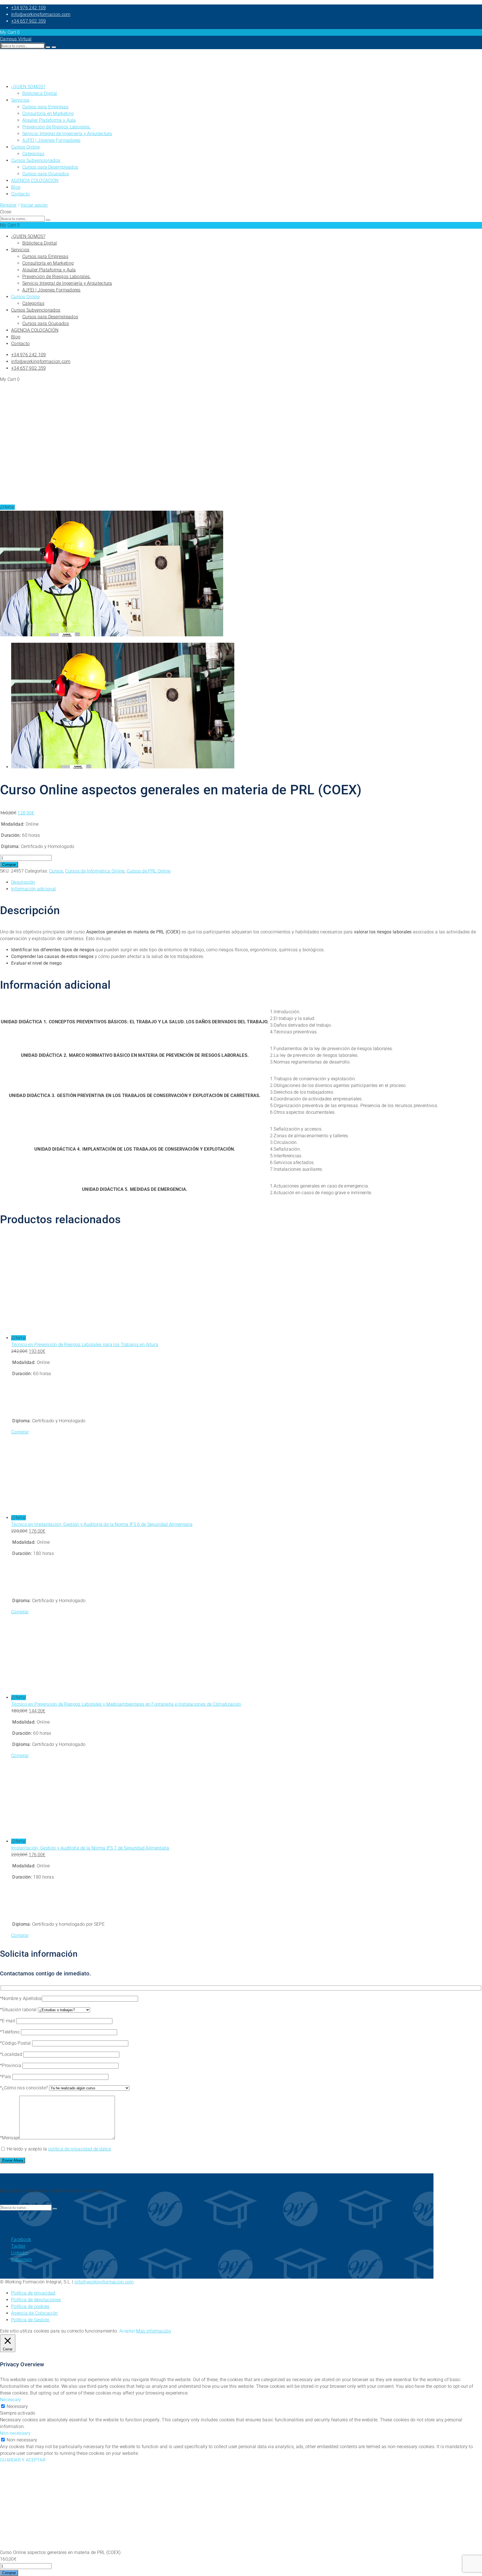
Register (8, 205)
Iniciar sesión (34, 205)
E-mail (9, 2021)
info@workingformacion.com (41, 14)
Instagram (22, 2260)
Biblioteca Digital (40, 93)
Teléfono (11, 2032)
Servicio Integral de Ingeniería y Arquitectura (67, 134)
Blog (16, 187)
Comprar (9, 865)
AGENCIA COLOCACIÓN (35, 181)
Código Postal (17, 2043)
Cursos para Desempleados (50, 167)
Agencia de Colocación (34, 2313)
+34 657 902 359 (29, 21)
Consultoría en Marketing (48, 113)
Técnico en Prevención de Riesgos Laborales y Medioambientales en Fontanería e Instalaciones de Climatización (126, 1704)
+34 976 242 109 (29, 8)
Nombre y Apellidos (22, 1998)
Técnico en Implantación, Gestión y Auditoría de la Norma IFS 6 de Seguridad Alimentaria (102, 1524)
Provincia (12, 2065)
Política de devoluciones (36, 2300)
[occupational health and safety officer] (112, 635)
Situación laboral (20, 2010)
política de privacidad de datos (80, 2149)
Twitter (18, 2246)
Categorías (33, 154)
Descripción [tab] (23, 882)
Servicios (20, 100)
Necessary (17, 2406)
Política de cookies (30, 2306)
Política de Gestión (30, 2320)
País (7, 2077)
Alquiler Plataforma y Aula (49, 120)
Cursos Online (25, 147)
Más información (154, 2331)
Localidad (13, 2054)
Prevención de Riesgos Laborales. (57, 127)
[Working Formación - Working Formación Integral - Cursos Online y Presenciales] (14, 76)
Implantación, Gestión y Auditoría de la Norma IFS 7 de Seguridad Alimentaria (90, 1848)
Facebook (21, 2239)
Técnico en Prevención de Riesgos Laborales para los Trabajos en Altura (85, 1345)
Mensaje (11, 2138)
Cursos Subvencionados (36, 160)
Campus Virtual (16, 39)
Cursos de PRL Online (149, 871)
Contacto (20, 194)
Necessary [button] (11, 2400)
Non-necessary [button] (15, 2433)
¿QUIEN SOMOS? (28, 87)
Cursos (56, 871)
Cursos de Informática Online (95, 871)
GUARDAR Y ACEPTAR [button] (23, 2460)
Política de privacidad (33, 2293)
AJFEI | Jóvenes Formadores (51, 140)
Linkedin (20, 2253)
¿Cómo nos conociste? (25, 2088)
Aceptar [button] (127, 2331)
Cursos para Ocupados (46, 174)
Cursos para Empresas (45, 107)
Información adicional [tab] (33, 889)
